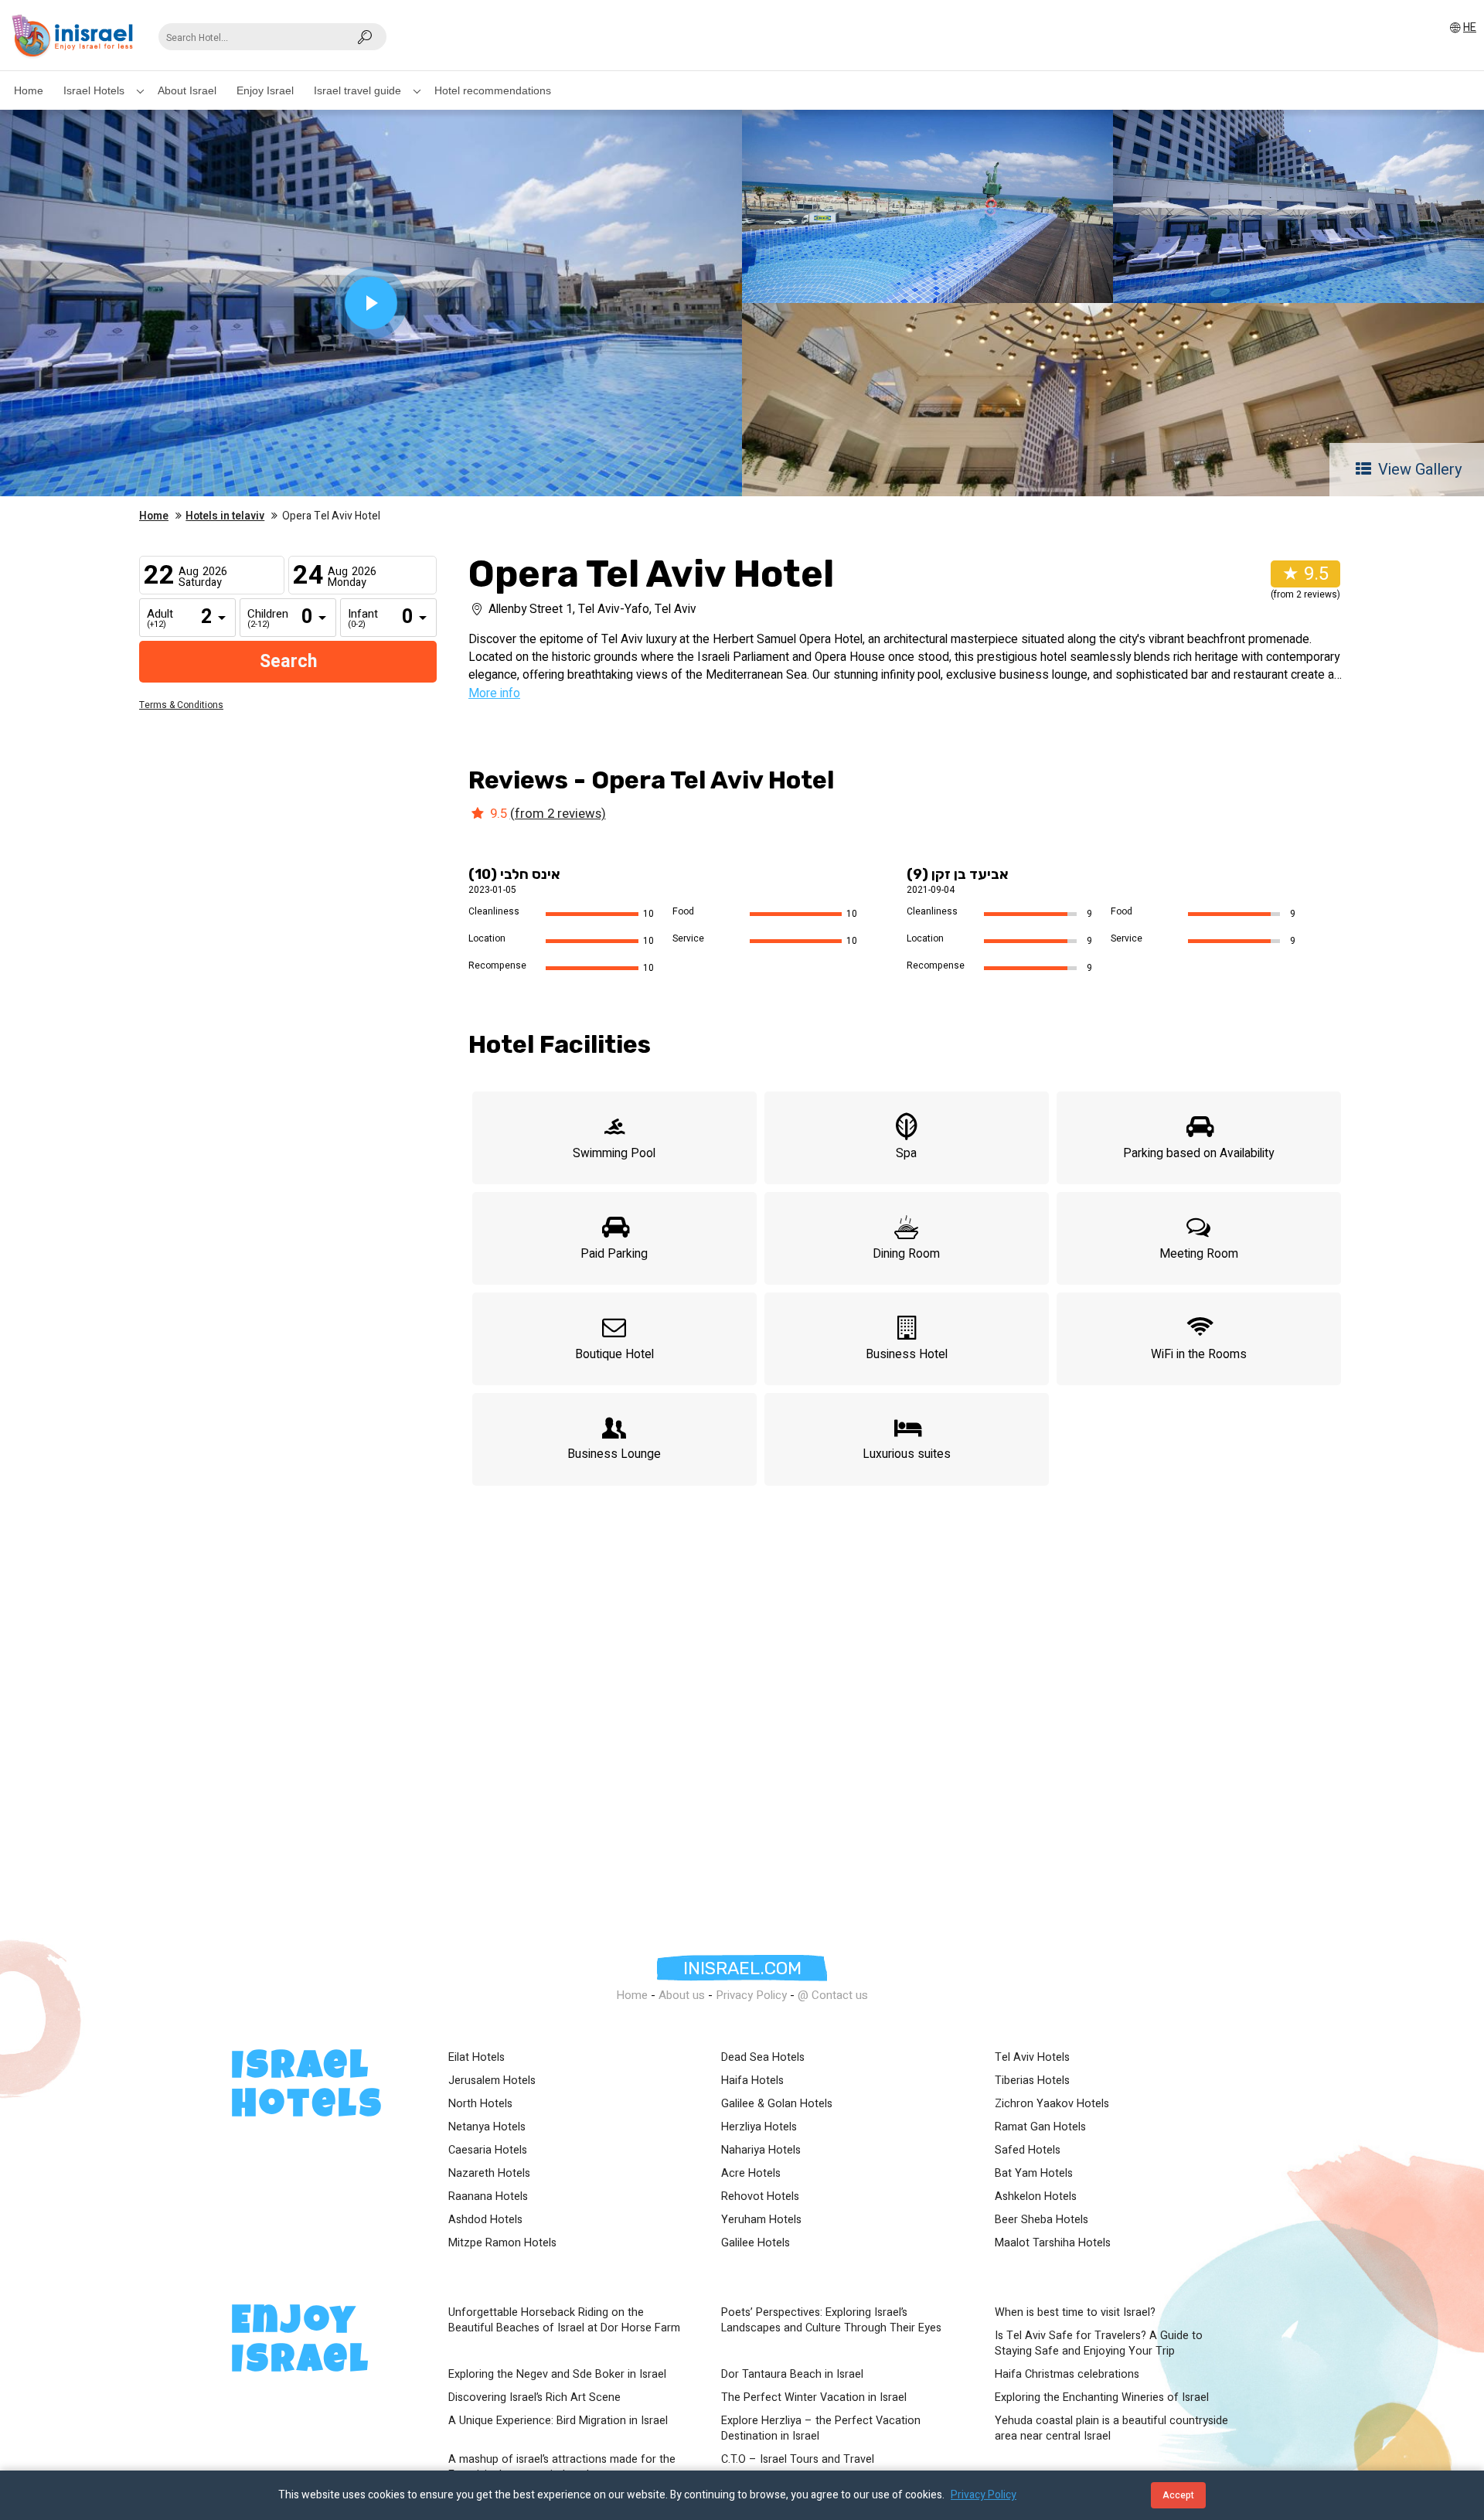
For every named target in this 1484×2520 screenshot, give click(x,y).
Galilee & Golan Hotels (777, 2104)
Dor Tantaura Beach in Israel (792, 2375)
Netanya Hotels (487, 2127)
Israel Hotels (94, 90)
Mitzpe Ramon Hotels (502, 2243)
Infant (359, 619)
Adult (158, 619)
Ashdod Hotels (485, 2220)
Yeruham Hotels (761, 2220)
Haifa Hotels (752, 2081)
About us (682, 1995)
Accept (1178, 2495)
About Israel (187, 90)
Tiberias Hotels (1032, 2081)
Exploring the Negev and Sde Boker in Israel (557, 2375)
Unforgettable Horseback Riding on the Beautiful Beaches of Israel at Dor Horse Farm (564, 2321)
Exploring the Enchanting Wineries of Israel (1102, 2398)
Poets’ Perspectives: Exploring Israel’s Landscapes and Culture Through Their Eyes (831, 2321)
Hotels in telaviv (225, 516)
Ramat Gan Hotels (1040, 2127)
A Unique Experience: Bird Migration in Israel (558, 2421)
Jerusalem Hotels (492, 2081)
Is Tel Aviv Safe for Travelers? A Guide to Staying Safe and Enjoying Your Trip (1099, 2344)
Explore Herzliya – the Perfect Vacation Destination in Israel (821, 2429)
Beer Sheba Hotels (1042, 2220)
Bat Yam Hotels (1034, 2174)
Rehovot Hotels (760, 2197)
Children (259, 619)
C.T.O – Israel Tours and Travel (798, 2460)
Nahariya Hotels (761, 2151)
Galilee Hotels (756, 2243)
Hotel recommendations (493, 90)
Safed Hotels (1028, 2151)
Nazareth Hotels (489, 2174)
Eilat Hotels (477, 2058)
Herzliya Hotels (759, 2127)
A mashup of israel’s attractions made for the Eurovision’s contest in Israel (562, 2467)
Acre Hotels (751, 2174)
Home (29, 90)
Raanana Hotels (488, 2197)
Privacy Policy (751, 1995)
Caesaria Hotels (488, 2151)
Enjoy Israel (265, 90)
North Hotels (480, 2104)
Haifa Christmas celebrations (1067, 2375)
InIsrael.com (742, 1968)
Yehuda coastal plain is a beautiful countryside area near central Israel (1111, 2429)
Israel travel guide (357, 90)
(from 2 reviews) (558, 814)
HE (1470, 27)
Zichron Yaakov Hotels (1052, 2104)
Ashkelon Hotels (1036, 2197)
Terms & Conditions (181, 705)
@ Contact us (833, 1995)
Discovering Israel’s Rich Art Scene (534, 2398)
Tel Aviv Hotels (1032, 2058)
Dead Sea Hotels (763, 2058)
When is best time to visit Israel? (1075, 2313)
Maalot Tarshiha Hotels (1053, 2243)
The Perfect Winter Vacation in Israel (814, 2398)
